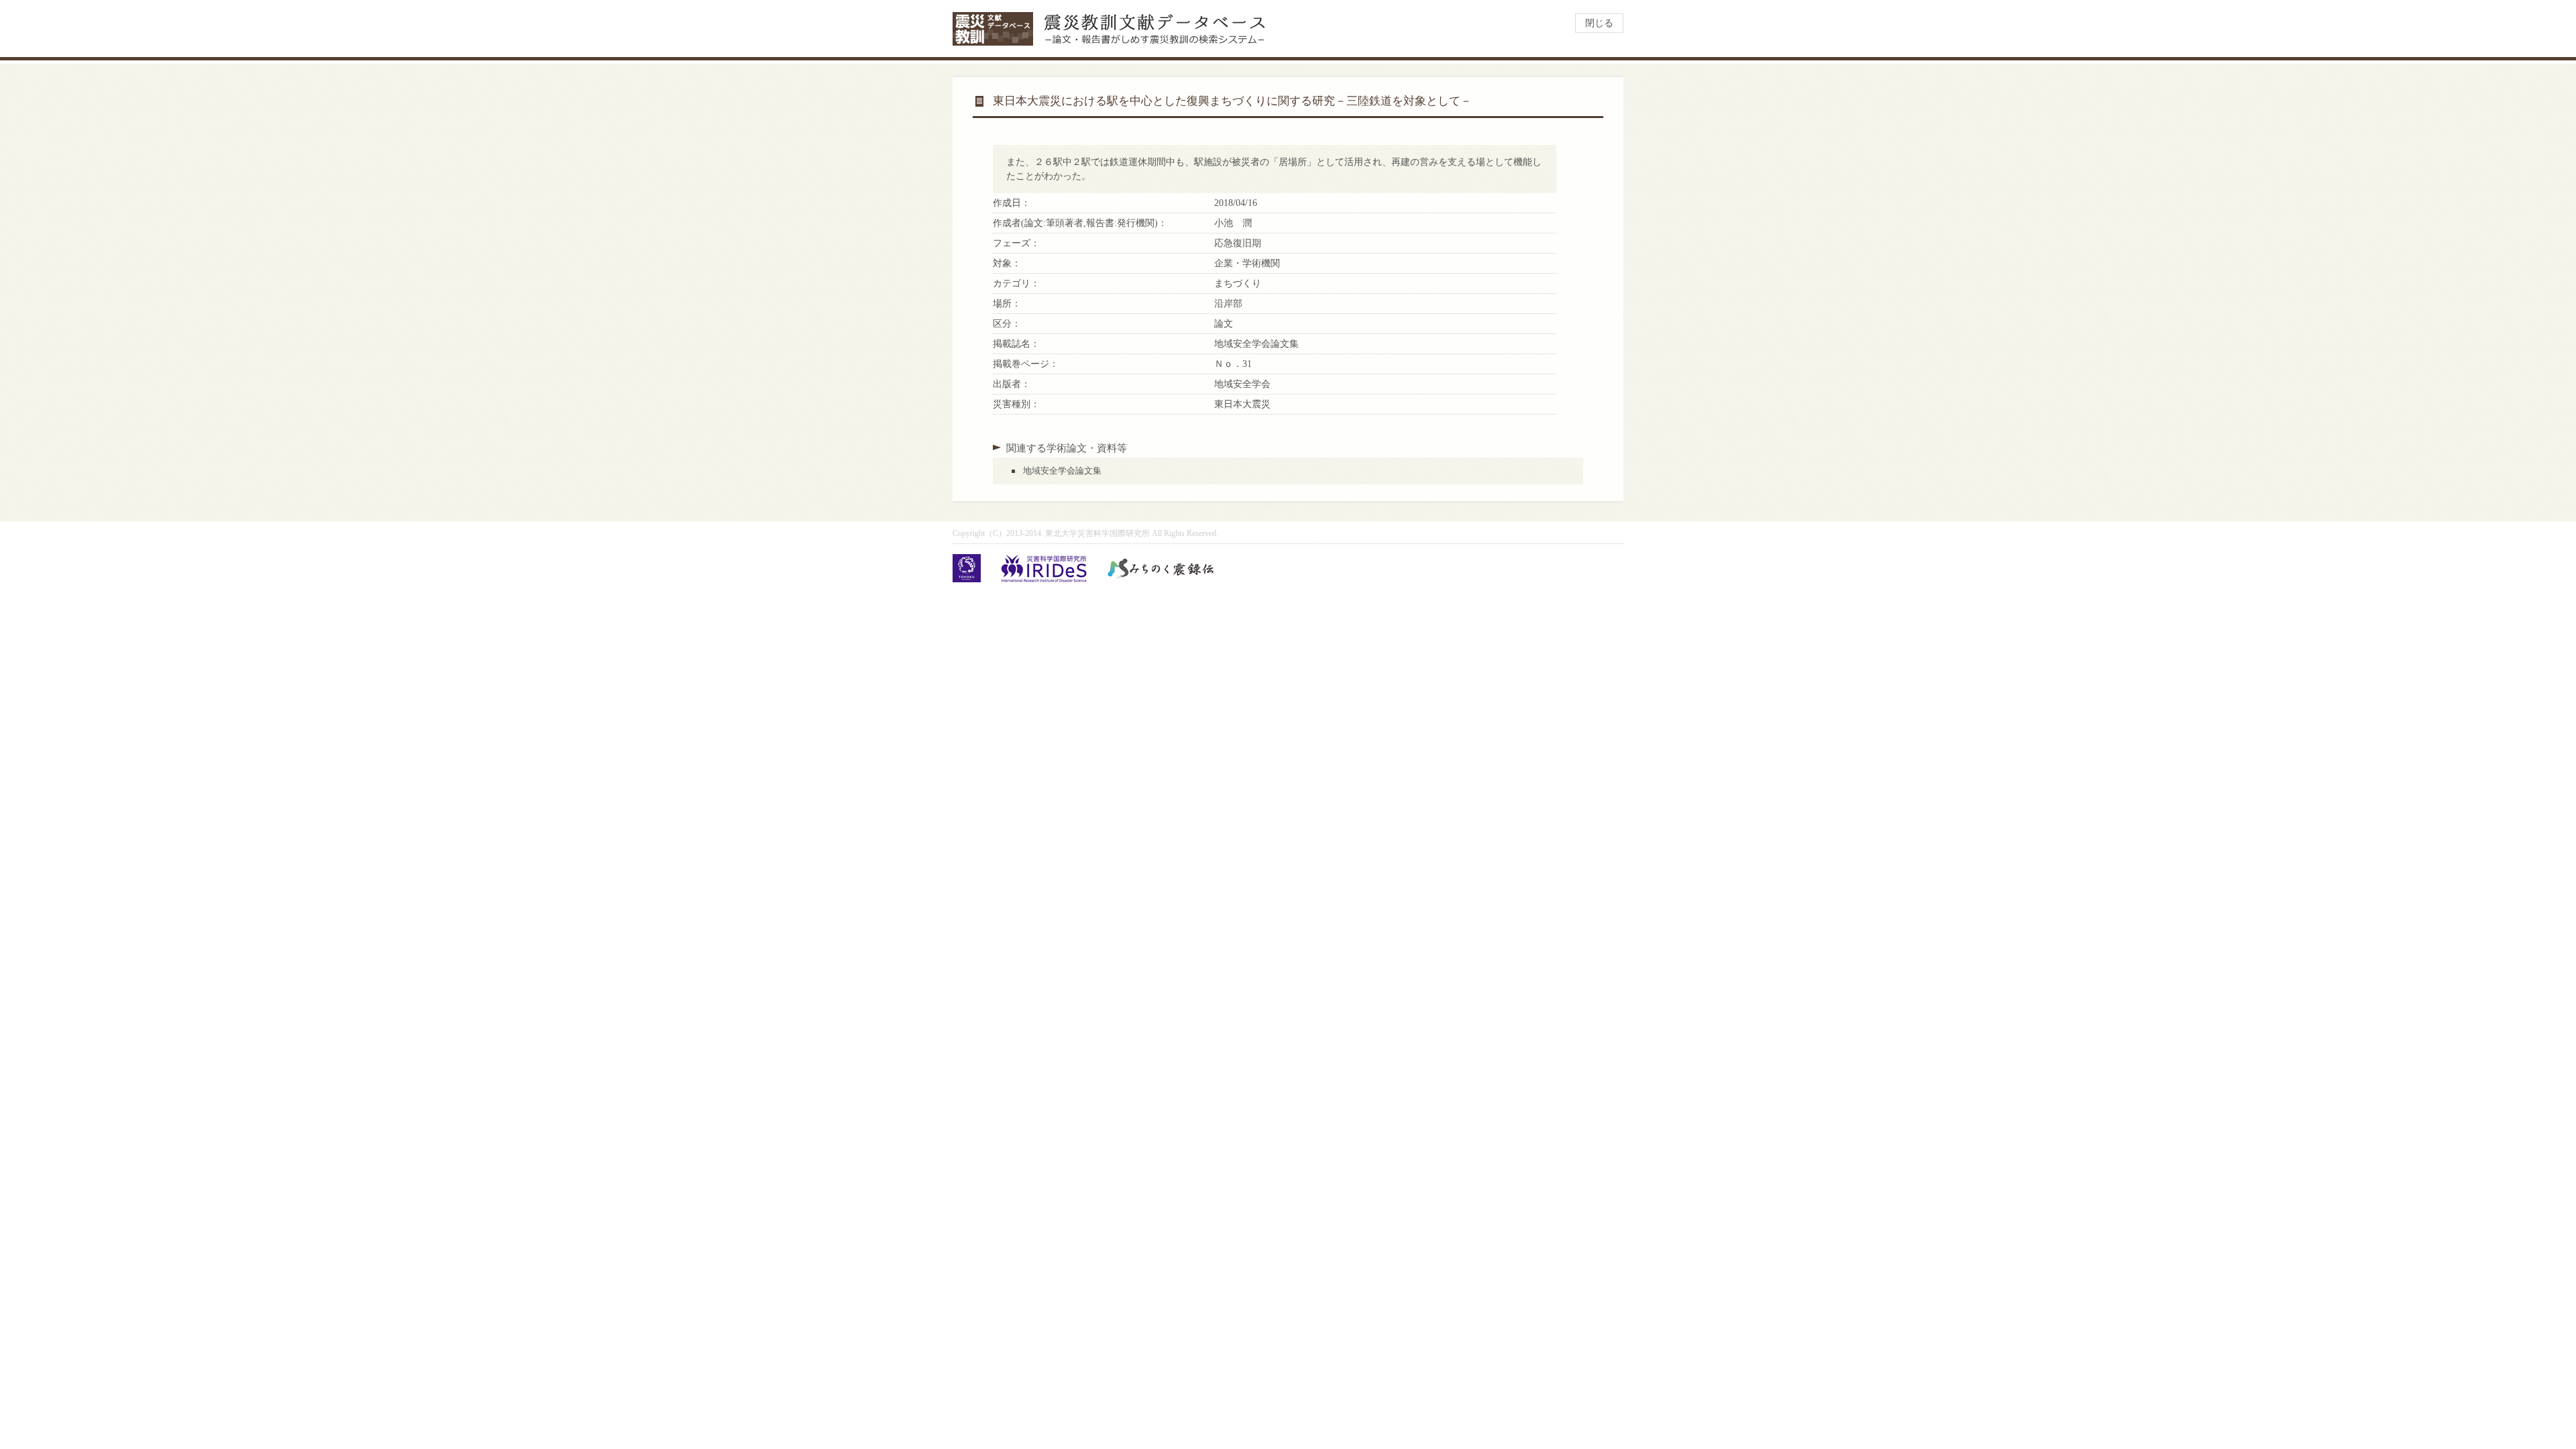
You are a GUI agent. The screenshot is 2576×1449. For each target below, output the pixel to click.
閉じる (1599, 23)
